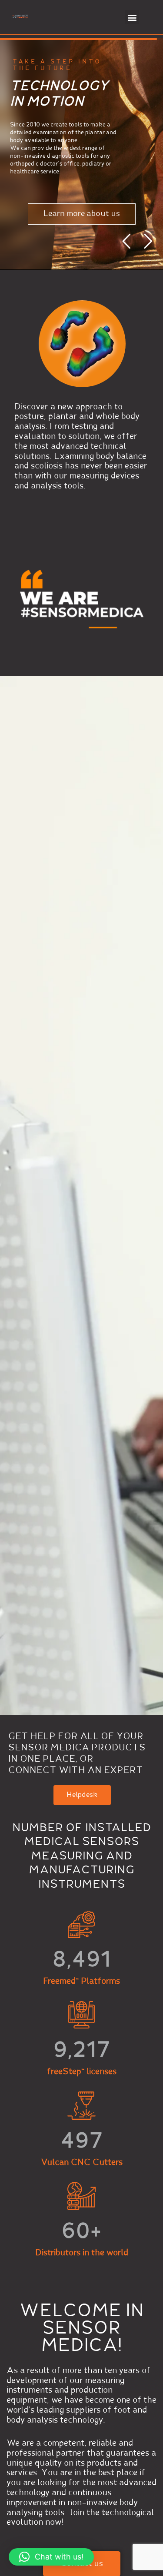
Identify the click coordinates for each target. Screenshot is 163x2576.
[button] (132, 17)
